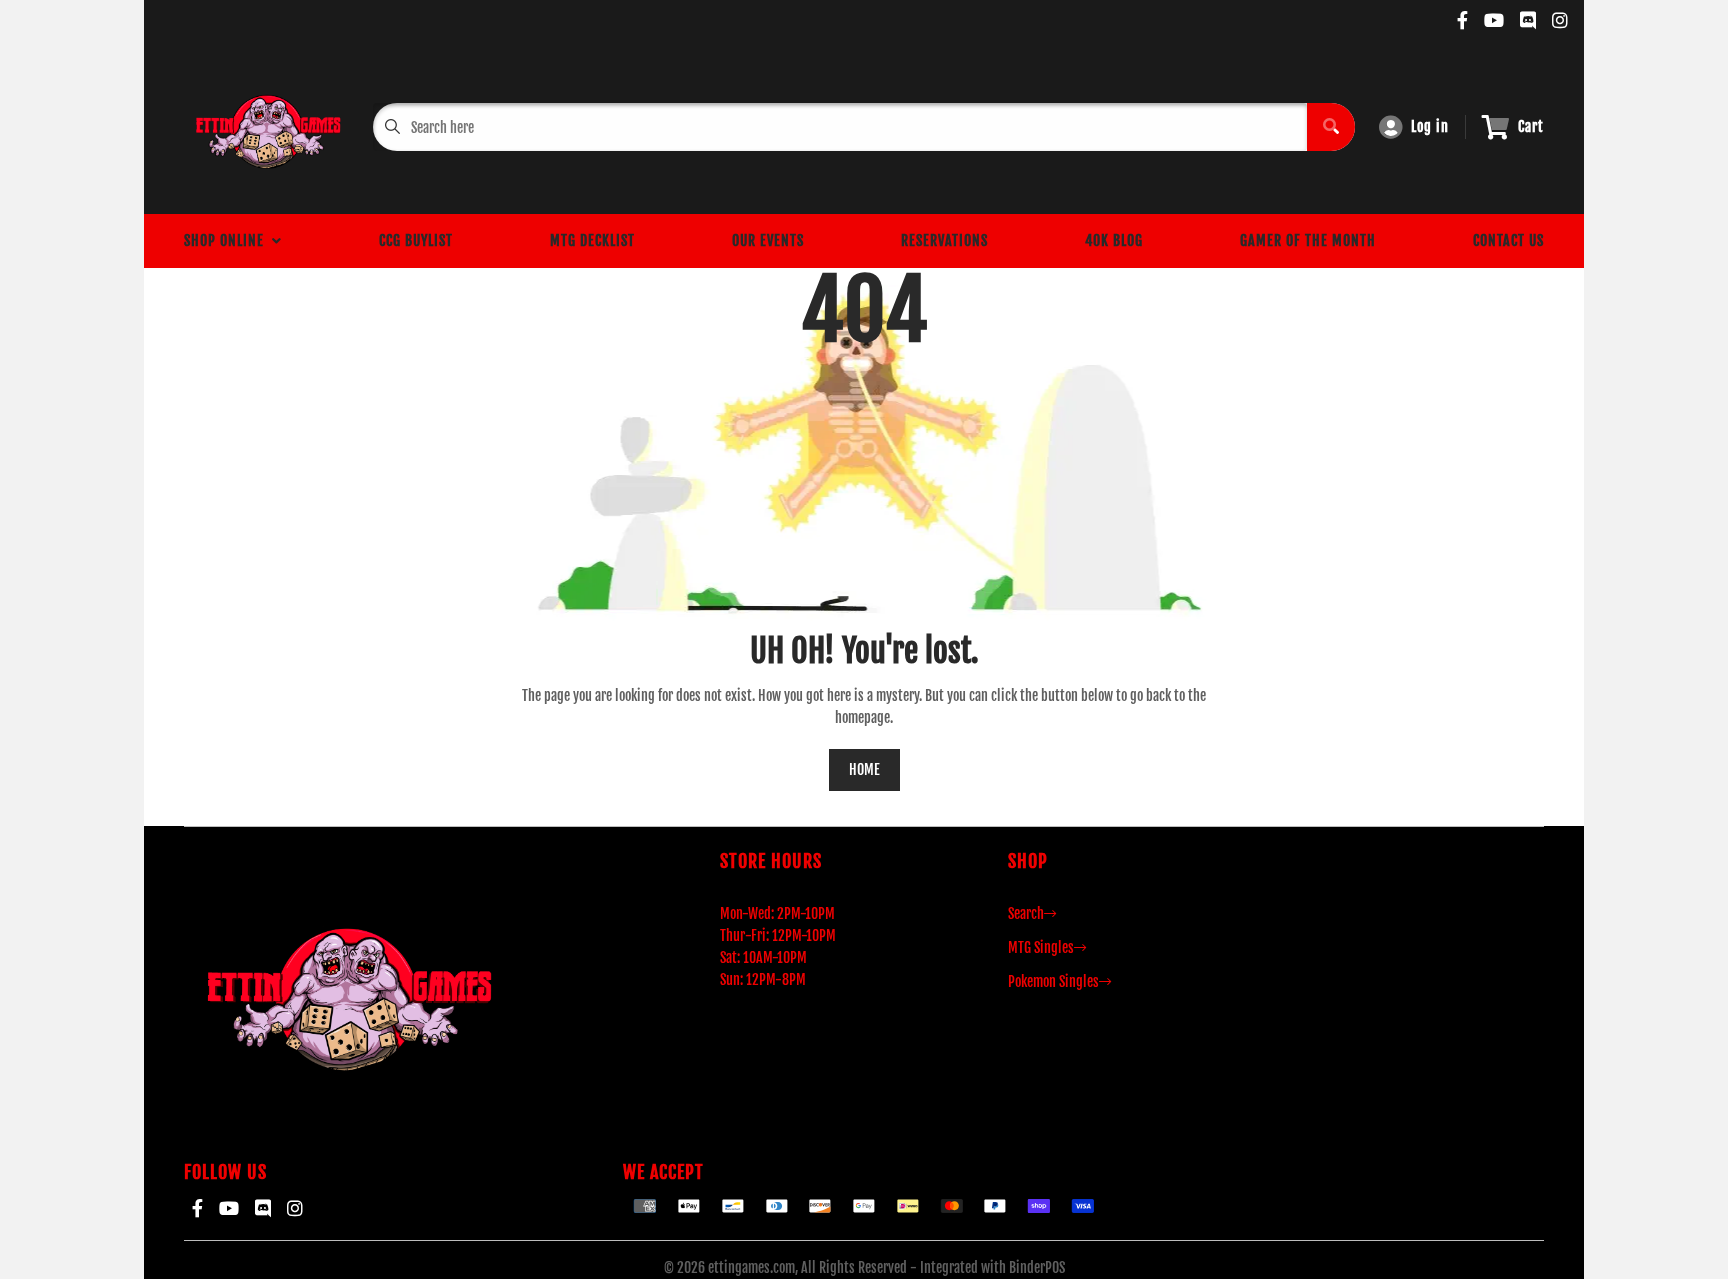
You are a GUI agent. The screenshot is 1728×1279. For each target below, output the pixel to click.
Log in (1430, 126)
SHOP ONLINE (228, 240)
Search (1026, 913)
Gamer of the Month (1308, 240)
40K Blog (1114, 240)
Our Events (768, 240)
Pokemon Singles (1053, 981)
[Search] (1331, 127)
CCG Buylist (416, 240)
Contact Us (1508, 240)
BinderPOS (1037, 1267)
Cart (1531, 126)
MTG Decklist (592, 240)
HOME (864, 769)
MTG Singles (1041, 947)
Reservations (944, 240)
